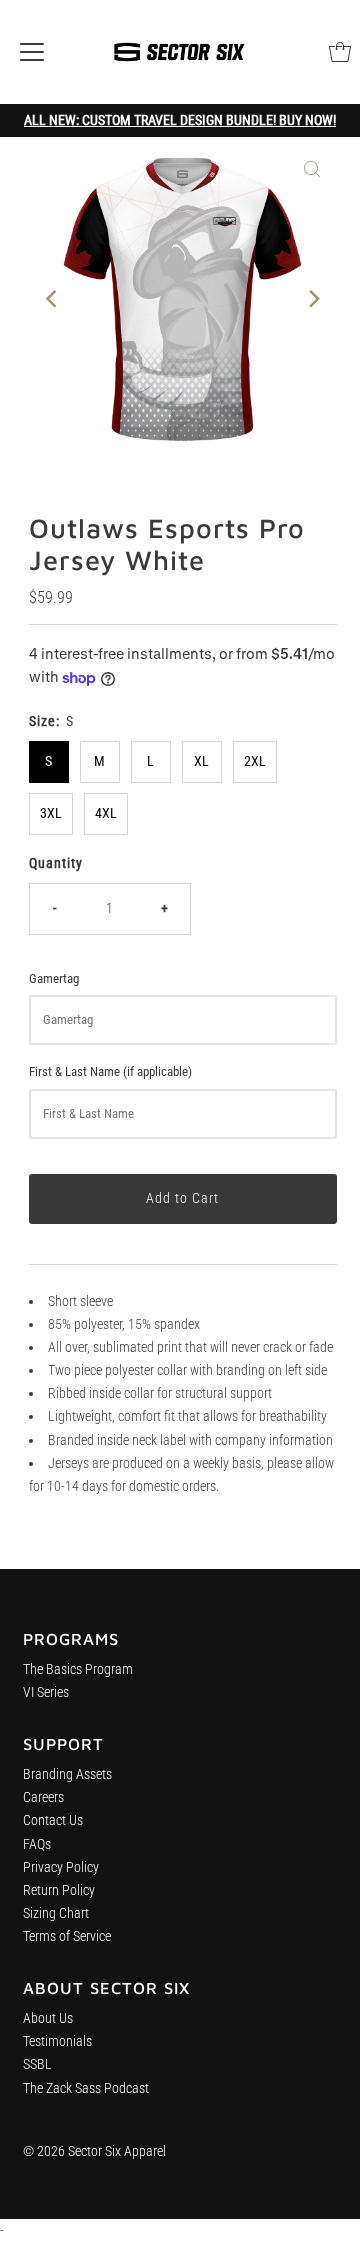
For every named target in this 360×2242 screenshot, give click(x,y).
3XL (51, 813)
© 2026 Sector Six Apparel (94, 2151)
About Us (48, 2018)
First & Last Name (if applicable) (110, 1071)
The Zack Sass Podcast (86, 2088)
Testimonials (57, 2041)
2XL (255, 761)
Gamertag (54, 978)
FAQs (37, 1844)
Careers (43, 1797)
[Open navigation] (32, 52)
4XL (106, 813)
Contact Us (53, 1820)
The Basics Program (78, 1669)
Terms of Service (67, 1936)
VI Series (46, 1692)
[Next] (312, 299)
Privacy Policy (61, 1867)
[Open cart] (340, 52)
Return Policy (59, 1890)
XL (201, 761)
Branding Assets (67, 1774)
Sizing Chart (56, 1913)
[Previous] (53, 299)
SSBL (37, 2064)
